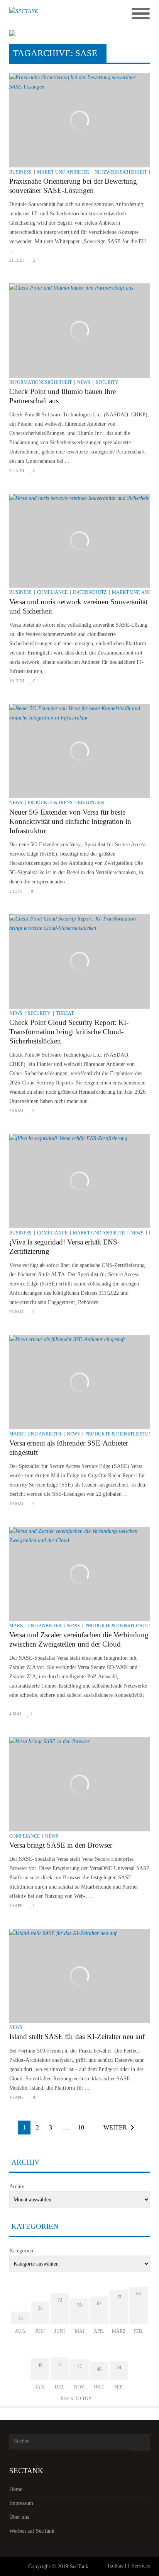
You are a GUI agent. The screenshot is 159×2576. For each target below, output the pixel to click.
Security (107, 382)
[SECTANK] (62, 14)
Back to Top (76, 2399)
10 (81, 2127)
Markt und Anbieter (63, 172)
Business (20, 172)
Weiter (115, 2127)
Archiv (17, 2186)
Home (16, 2489)
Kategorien (21, 2251)
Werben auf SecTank (32, 2531)
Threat (65, 1013)
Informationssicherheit (41, 382)
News (84, 382)
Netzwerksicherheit (121, 172)
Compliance (52, 592)
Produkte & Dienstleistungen (66, 803)
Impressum (21, 2503)
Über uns (19, 2517)
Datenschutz (90, 592)
